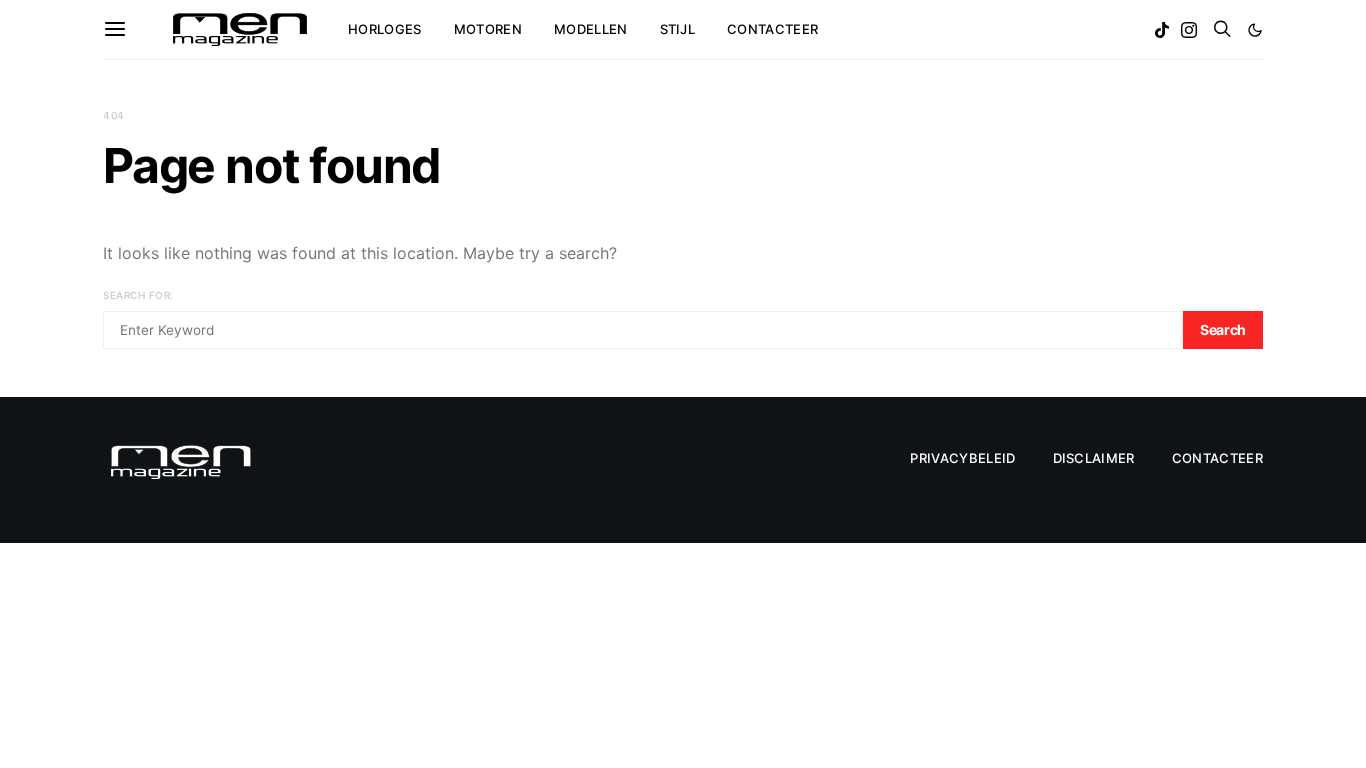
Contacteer (772, 29)
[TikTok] (1162, 30)
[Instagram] (1189, 30)
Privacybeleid (962, 458)
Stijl (678, 29)
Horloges (385, 29)
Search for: (138, 295)
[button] (1255, 30)
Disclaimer (1094, 458)
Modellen (591, 29)
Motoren (488, 29)
